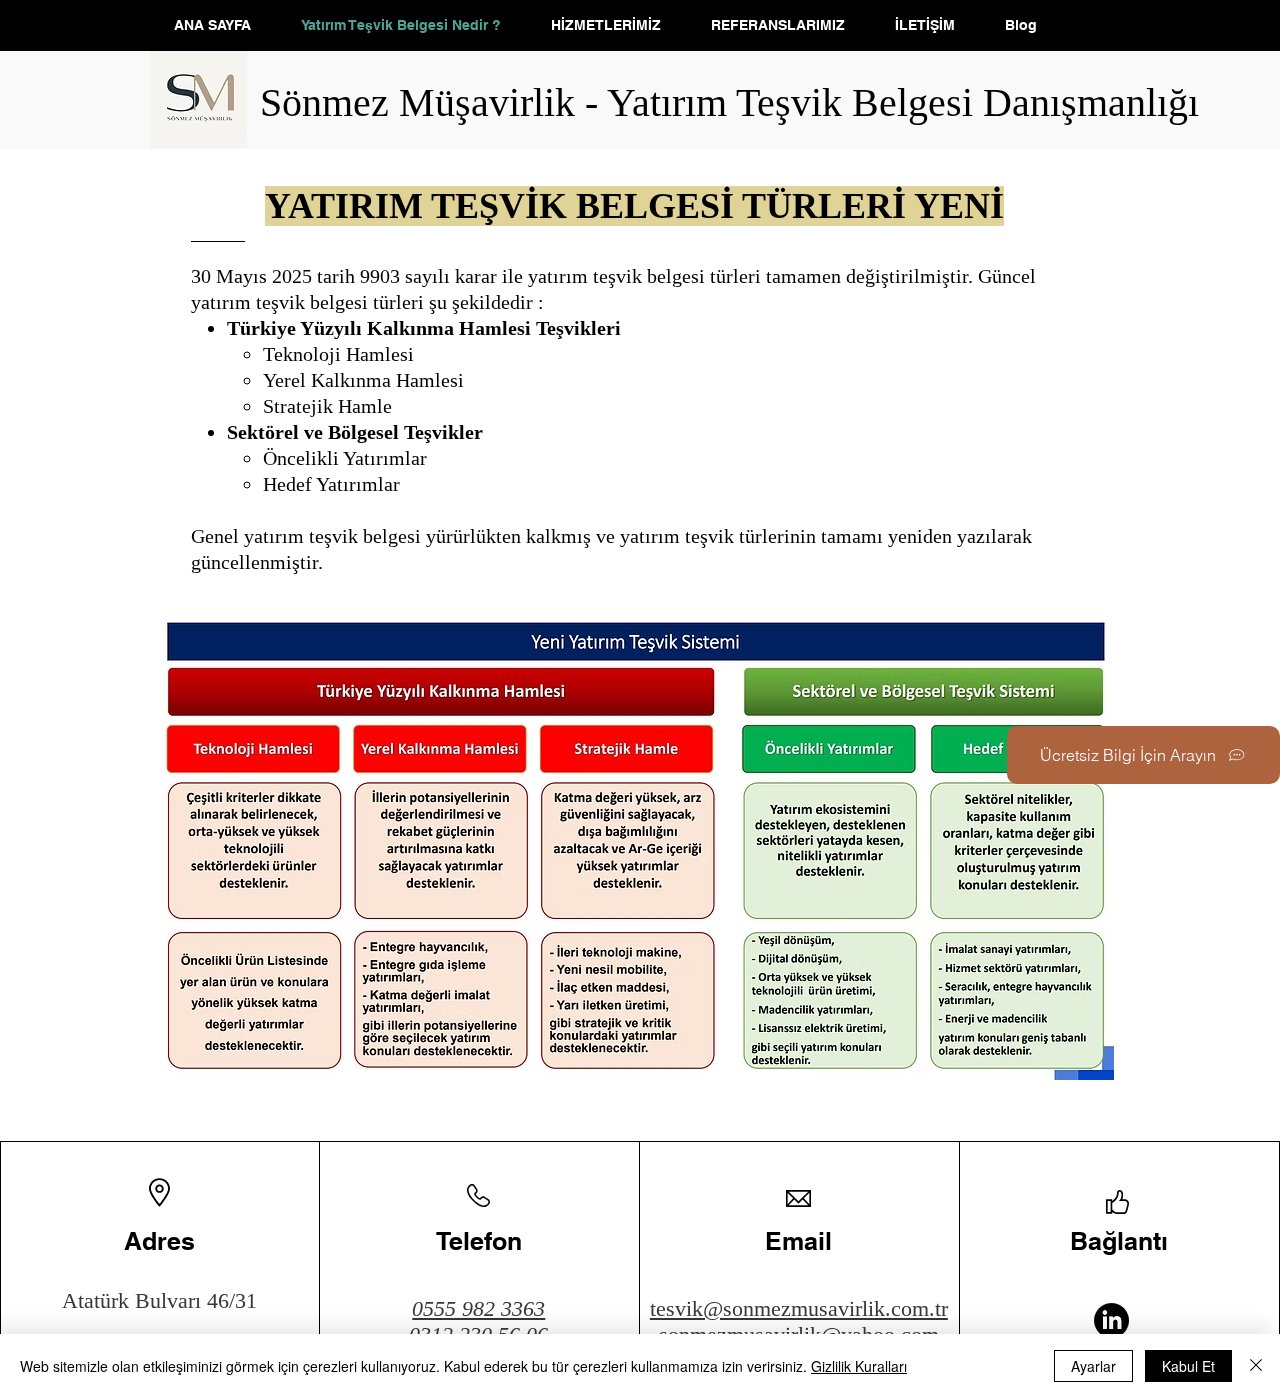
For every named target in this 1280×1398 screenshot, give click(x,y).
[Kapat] (1256, 1366)
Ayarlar (1093, 1366)
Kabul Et (1188, 1366)
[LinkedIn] (1111, 1320)
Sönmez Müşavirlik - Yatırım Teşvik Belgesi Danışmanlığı (729, 102)
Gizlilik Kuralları (859, 1366)
